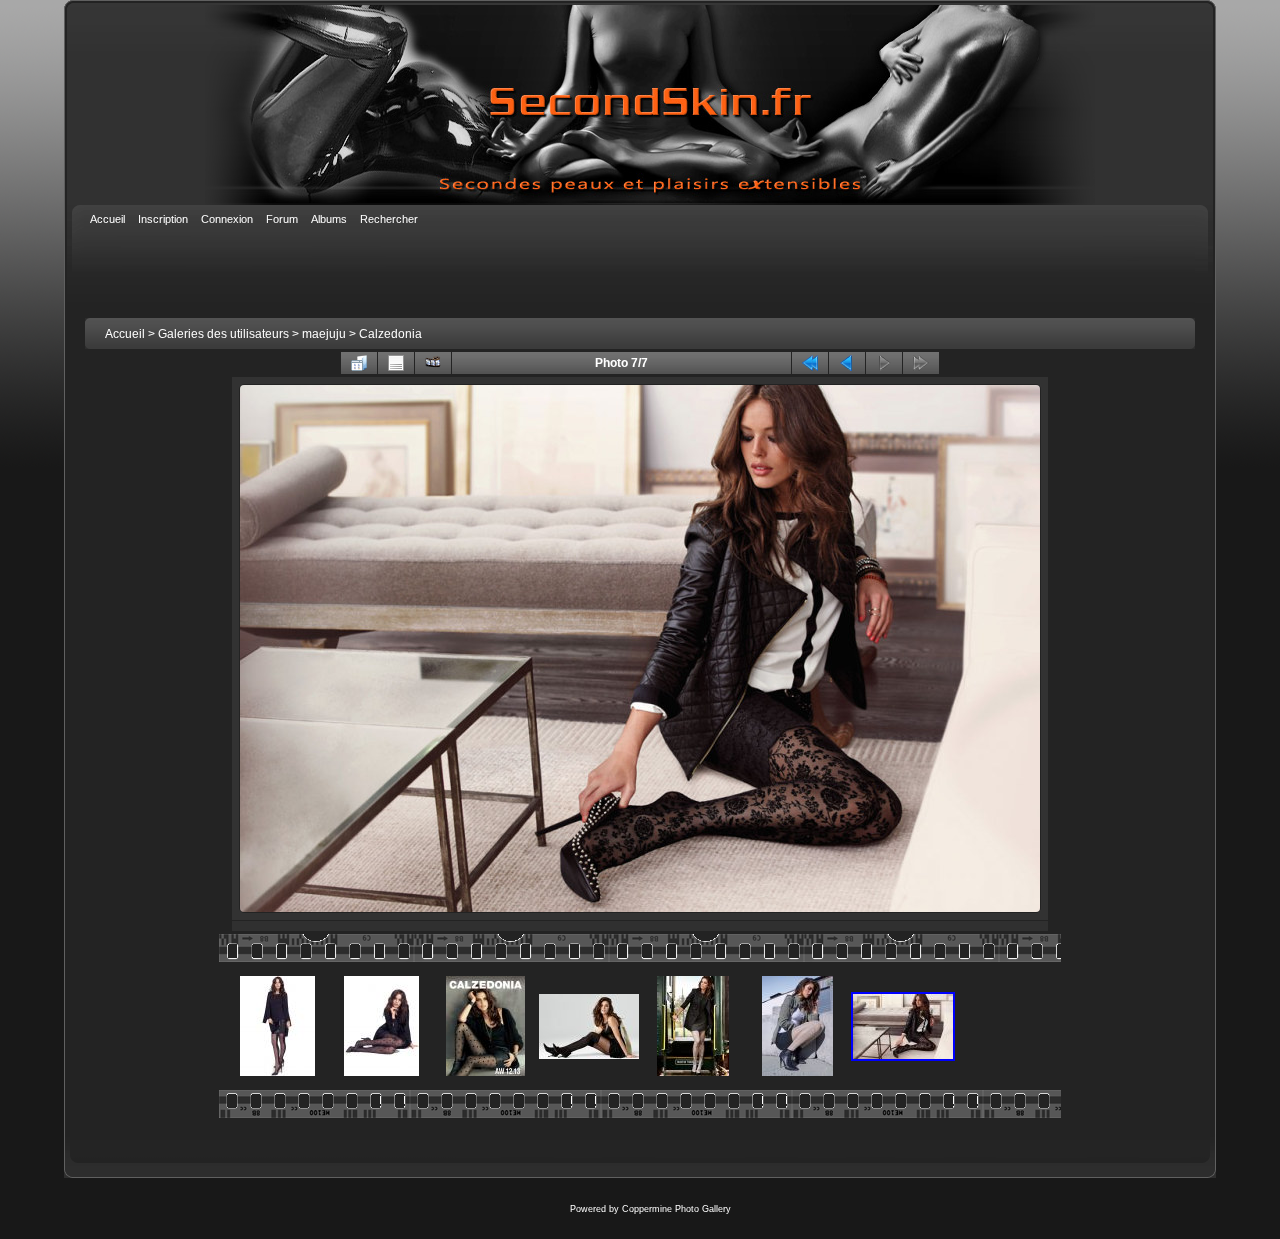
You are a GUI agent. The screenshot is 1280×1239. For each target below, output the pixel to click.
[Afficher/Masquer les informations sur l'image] (396, 363)
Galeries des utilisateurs (223, 334)
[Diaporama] (433, 363)
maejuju (324, 334)
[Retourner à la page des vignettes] (359, 363)
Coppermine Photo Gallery (676, 1209)
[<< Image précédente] (847, 363)
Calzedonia (390, 334)
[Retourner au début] (810, 363)
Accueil (125, 334)
